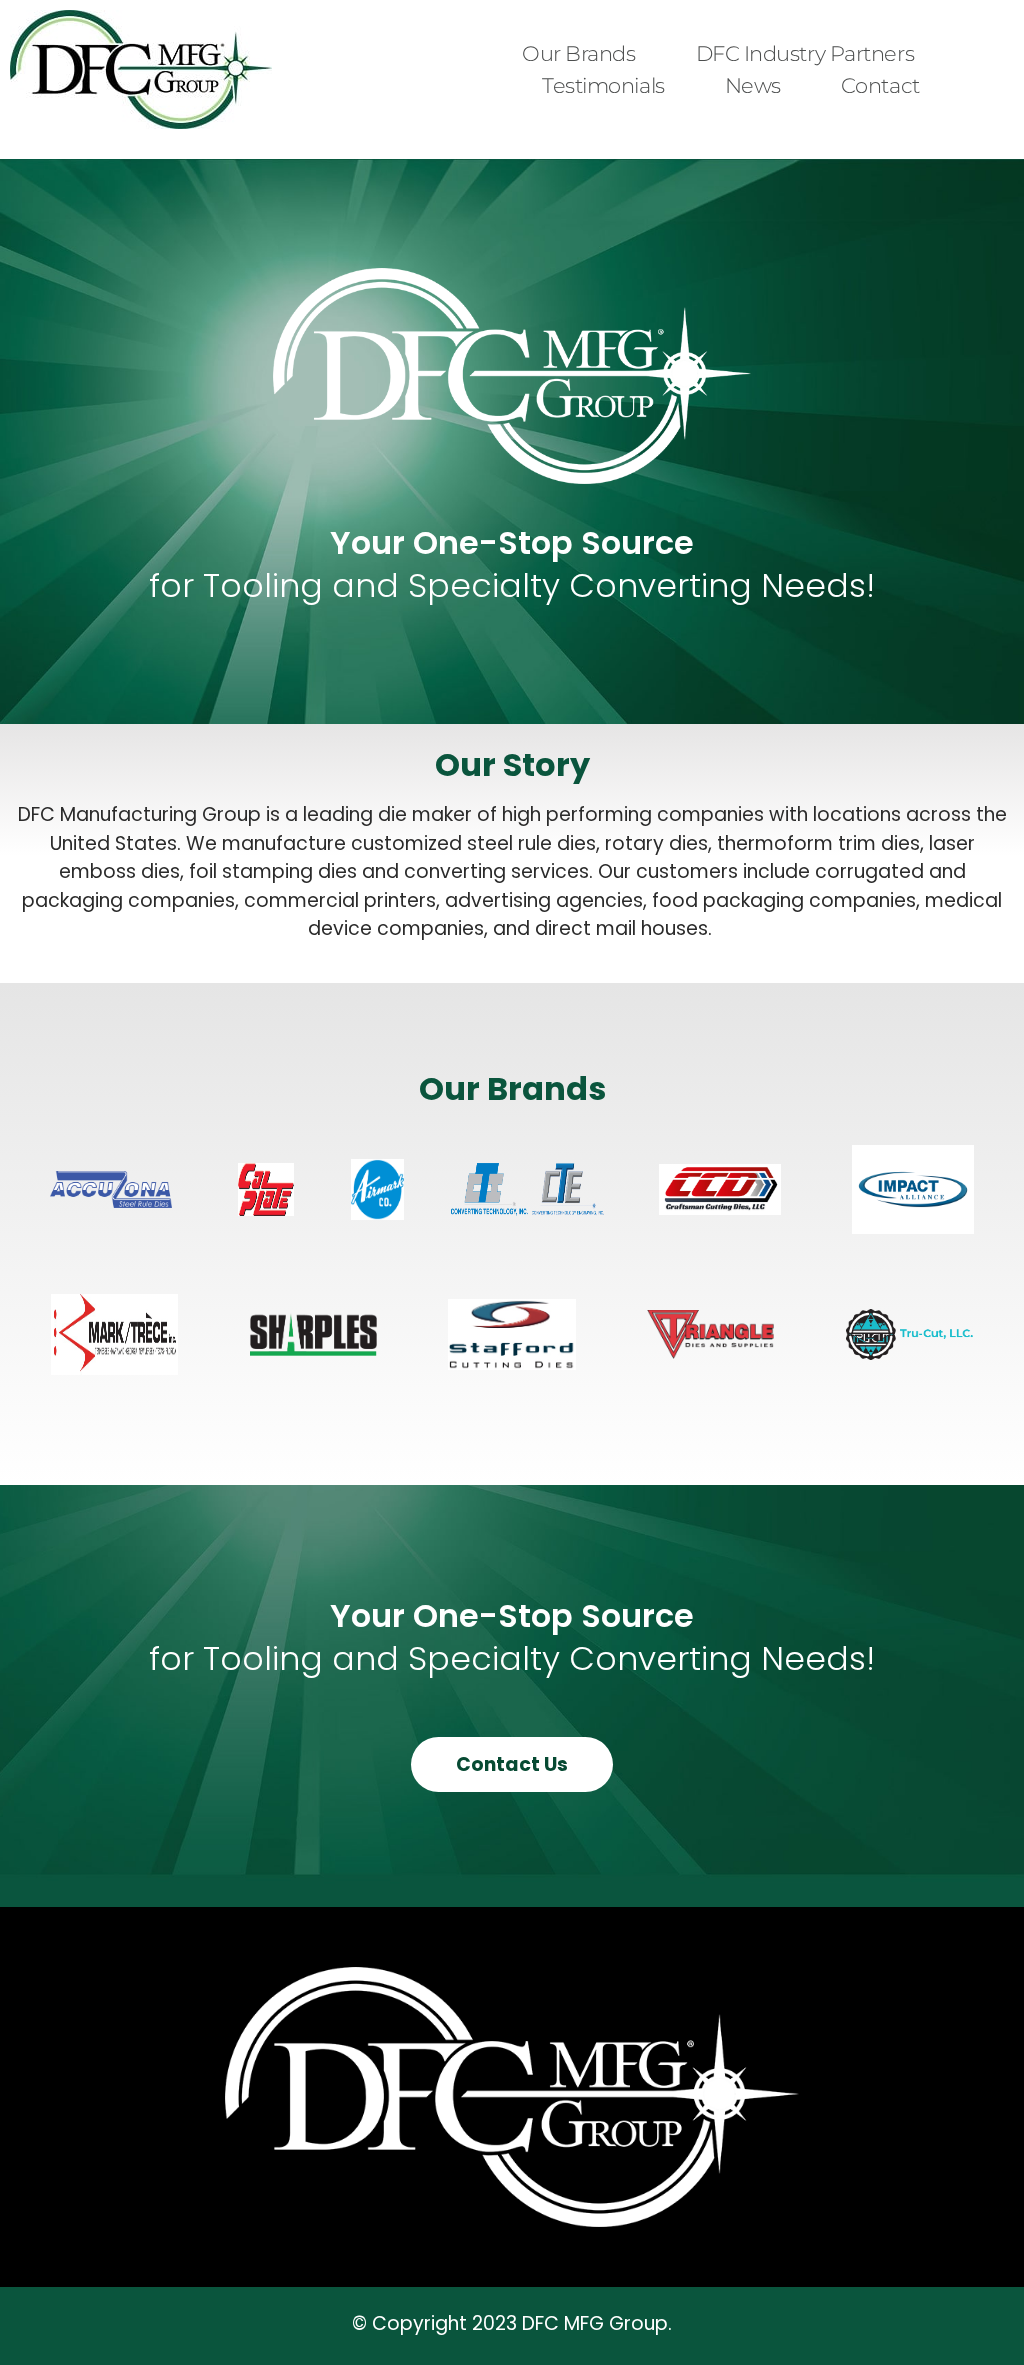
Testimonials (603, 85)
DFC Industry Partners (805, 53)
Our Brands (579, 53)
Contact (880, 85)
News (753, 85)
